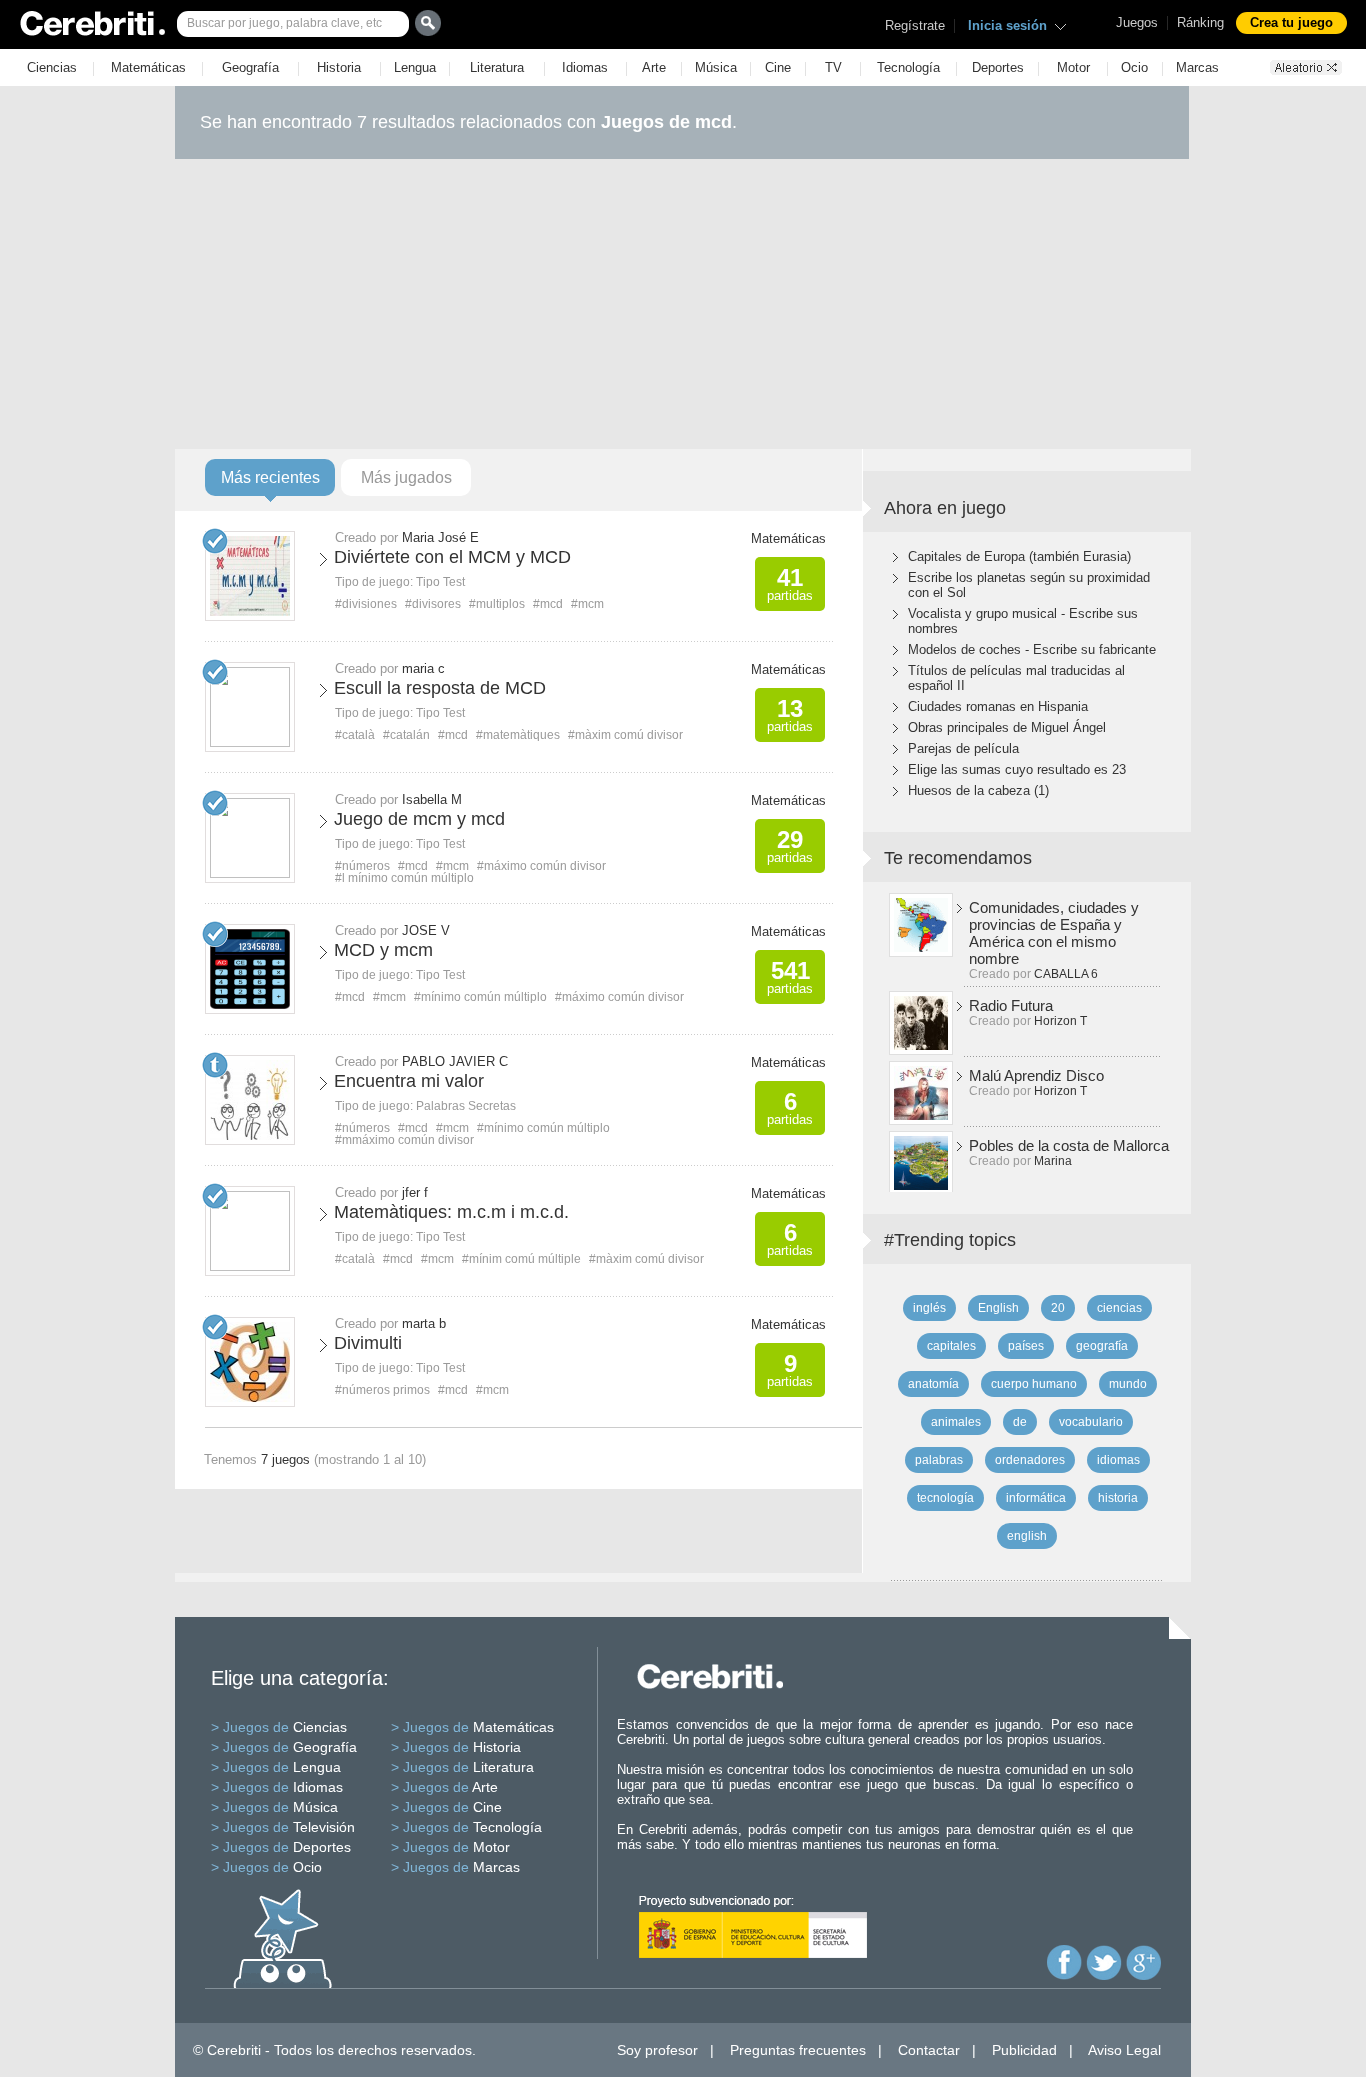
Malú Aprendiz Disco (1036, 1075)
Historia (339, 67)
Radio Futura (1011, 1005)
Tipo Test (440, 582)
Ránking (1200, 22)
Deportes (998, 67)
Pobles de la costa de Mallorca (1069, 1145)
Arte (654, 67)
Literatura (497, 67)
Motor (1073, 67)
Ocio (1134, 67)
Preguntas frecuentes (798, 2050)
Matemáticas (148, 67)
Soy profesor (657, 2050)
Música (716, 67)
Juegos (1137, 22)
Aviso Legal (1124, 2050)
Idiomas (585, 67)
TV (833, 67)
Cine (778, 67)
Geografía (250, 67)
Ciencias (52, 67)
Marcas (1197, 67)
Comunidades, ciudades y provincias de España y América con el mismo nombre (1054, 933)
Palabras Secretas (466, 1106)
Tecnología (908, 67)
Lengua (415, 67)
